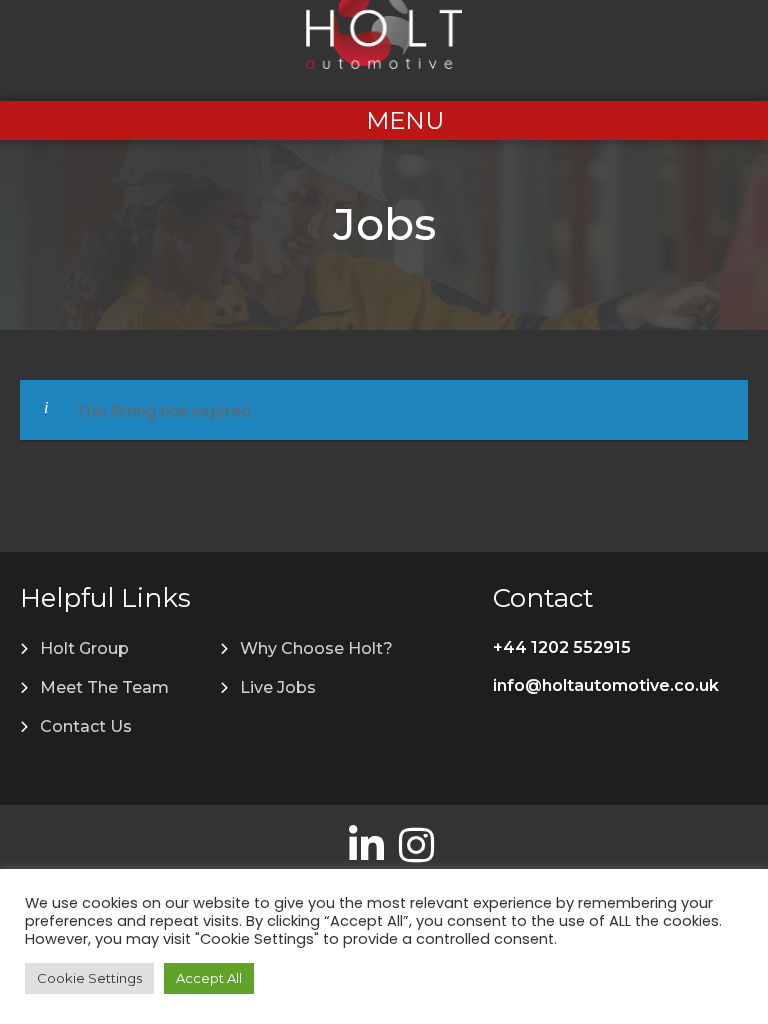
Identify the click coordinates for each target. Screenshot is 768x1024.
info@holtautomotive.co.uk (606, 685)
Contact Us (86, 726)
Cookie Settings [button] (89, 978)
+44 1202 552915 (562, 647)
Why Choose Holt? (316, 648)
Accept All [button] (209, 978)
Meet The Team (104, 687)
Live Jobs (278, 687)
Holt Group (84, 648)
